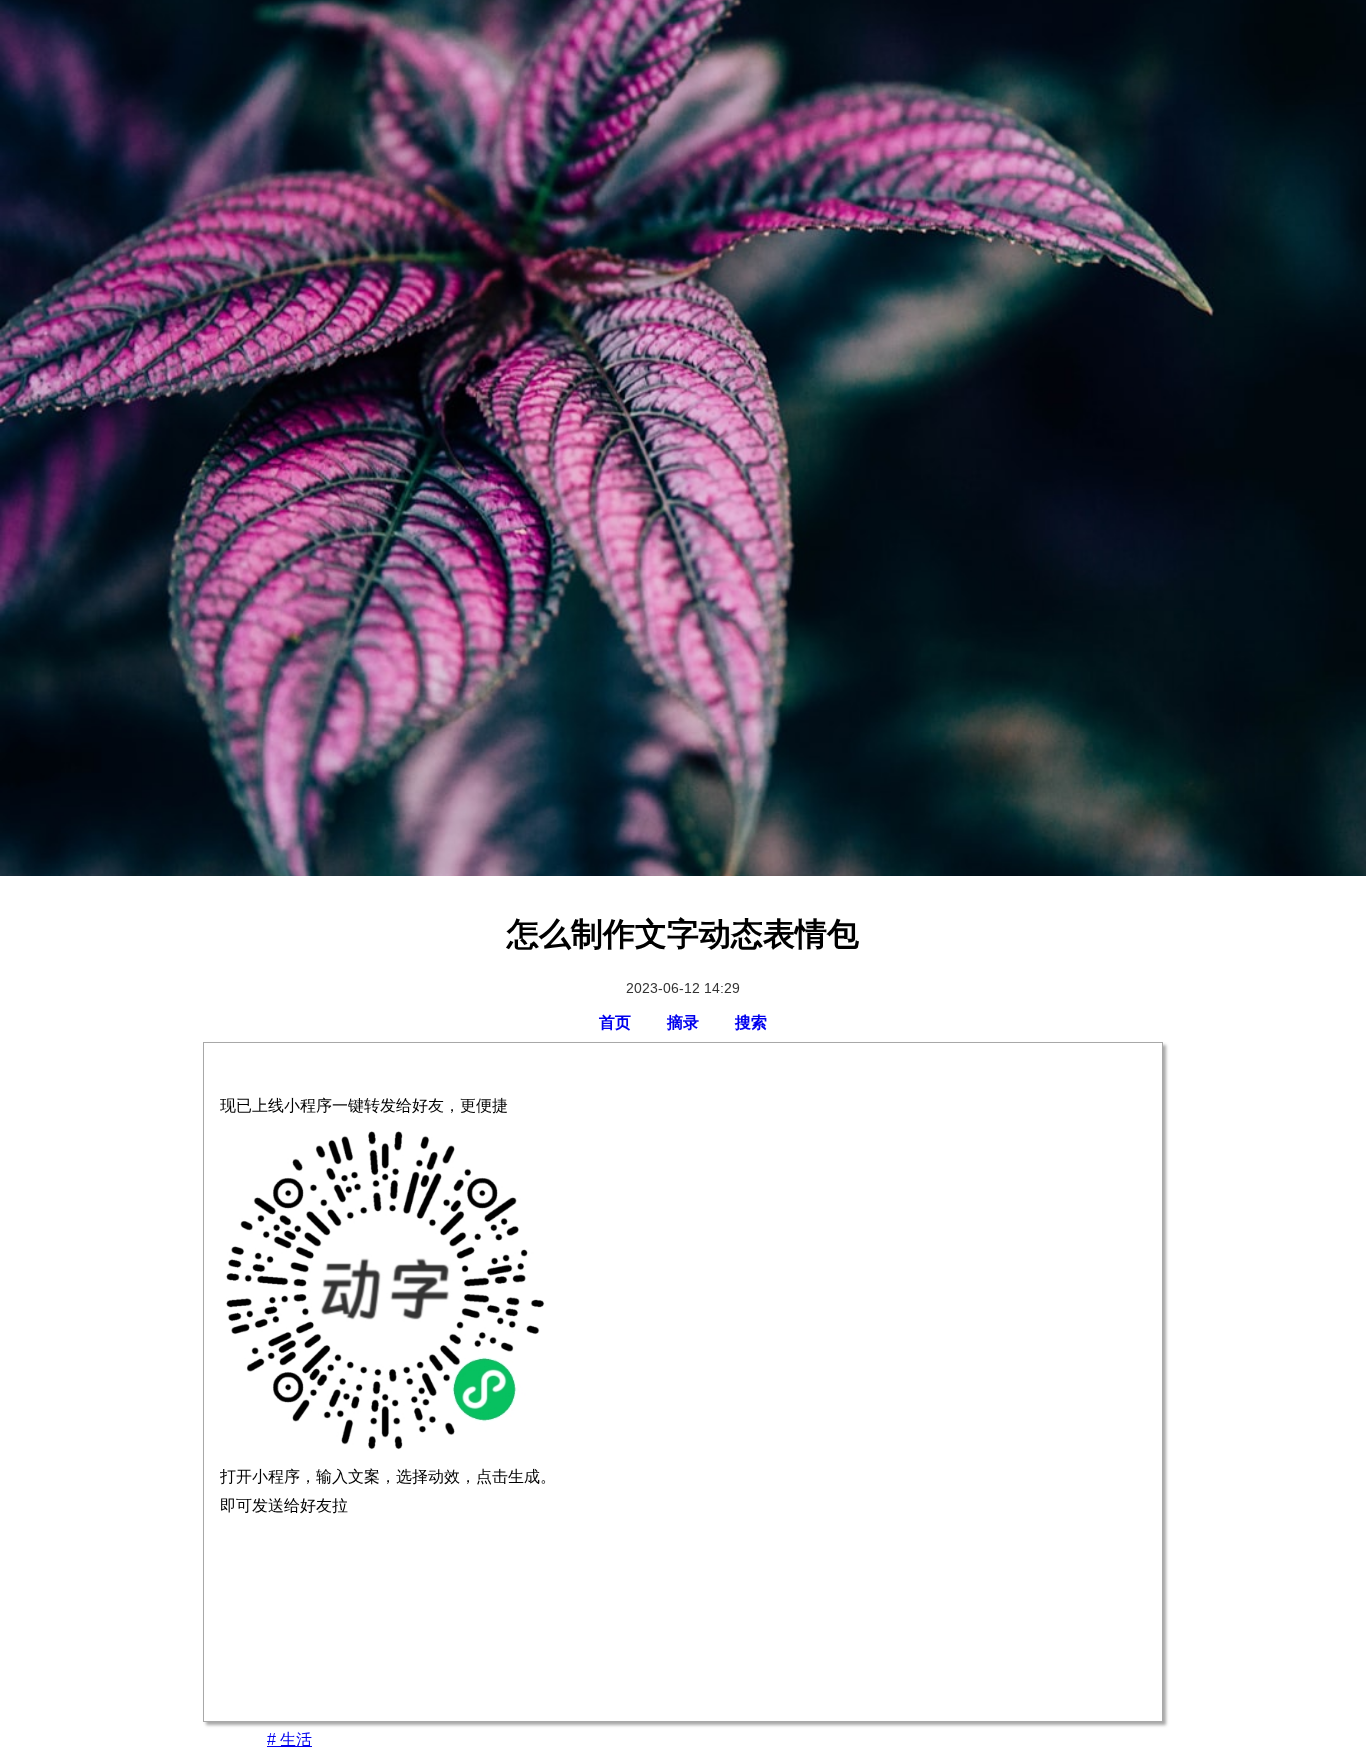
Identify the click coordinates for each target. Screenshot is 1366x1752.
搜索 (751, 1022)
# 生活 (289, 1739)
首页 (615, 1022)
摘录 (683, 1022)
